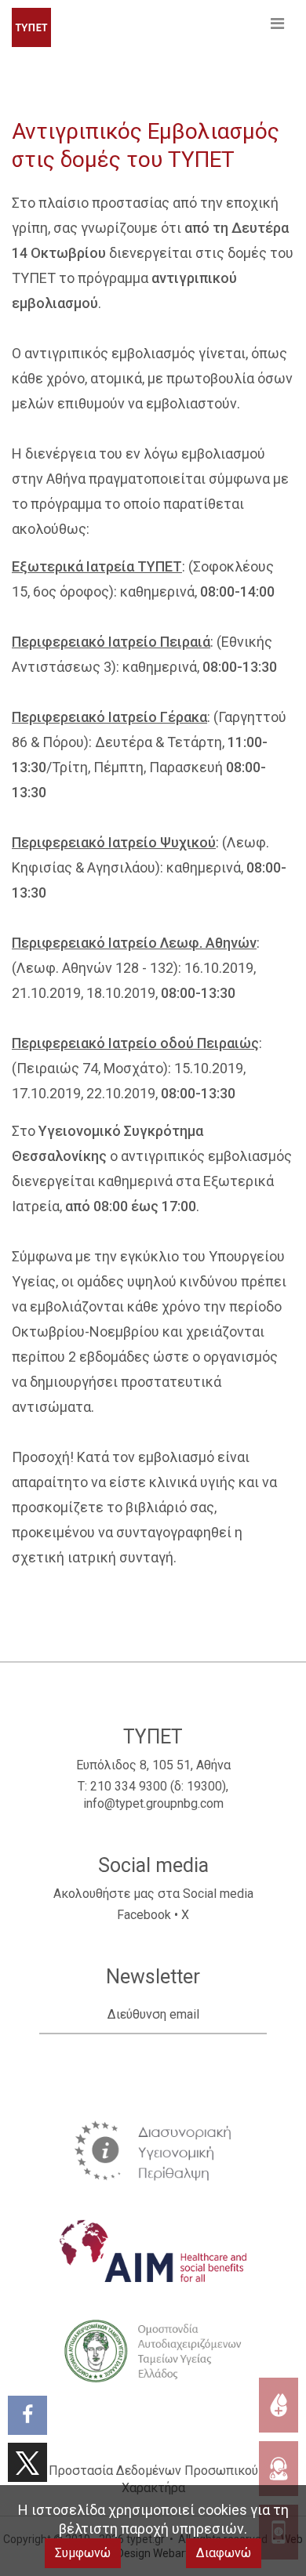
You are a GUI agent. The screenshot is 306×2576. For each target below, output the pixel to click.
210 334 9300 (129, 1786)
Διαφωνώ (224, 2553)
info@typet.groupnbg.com (153, 1803)
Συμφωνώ (83, 2553)
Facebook (144, 1915)
